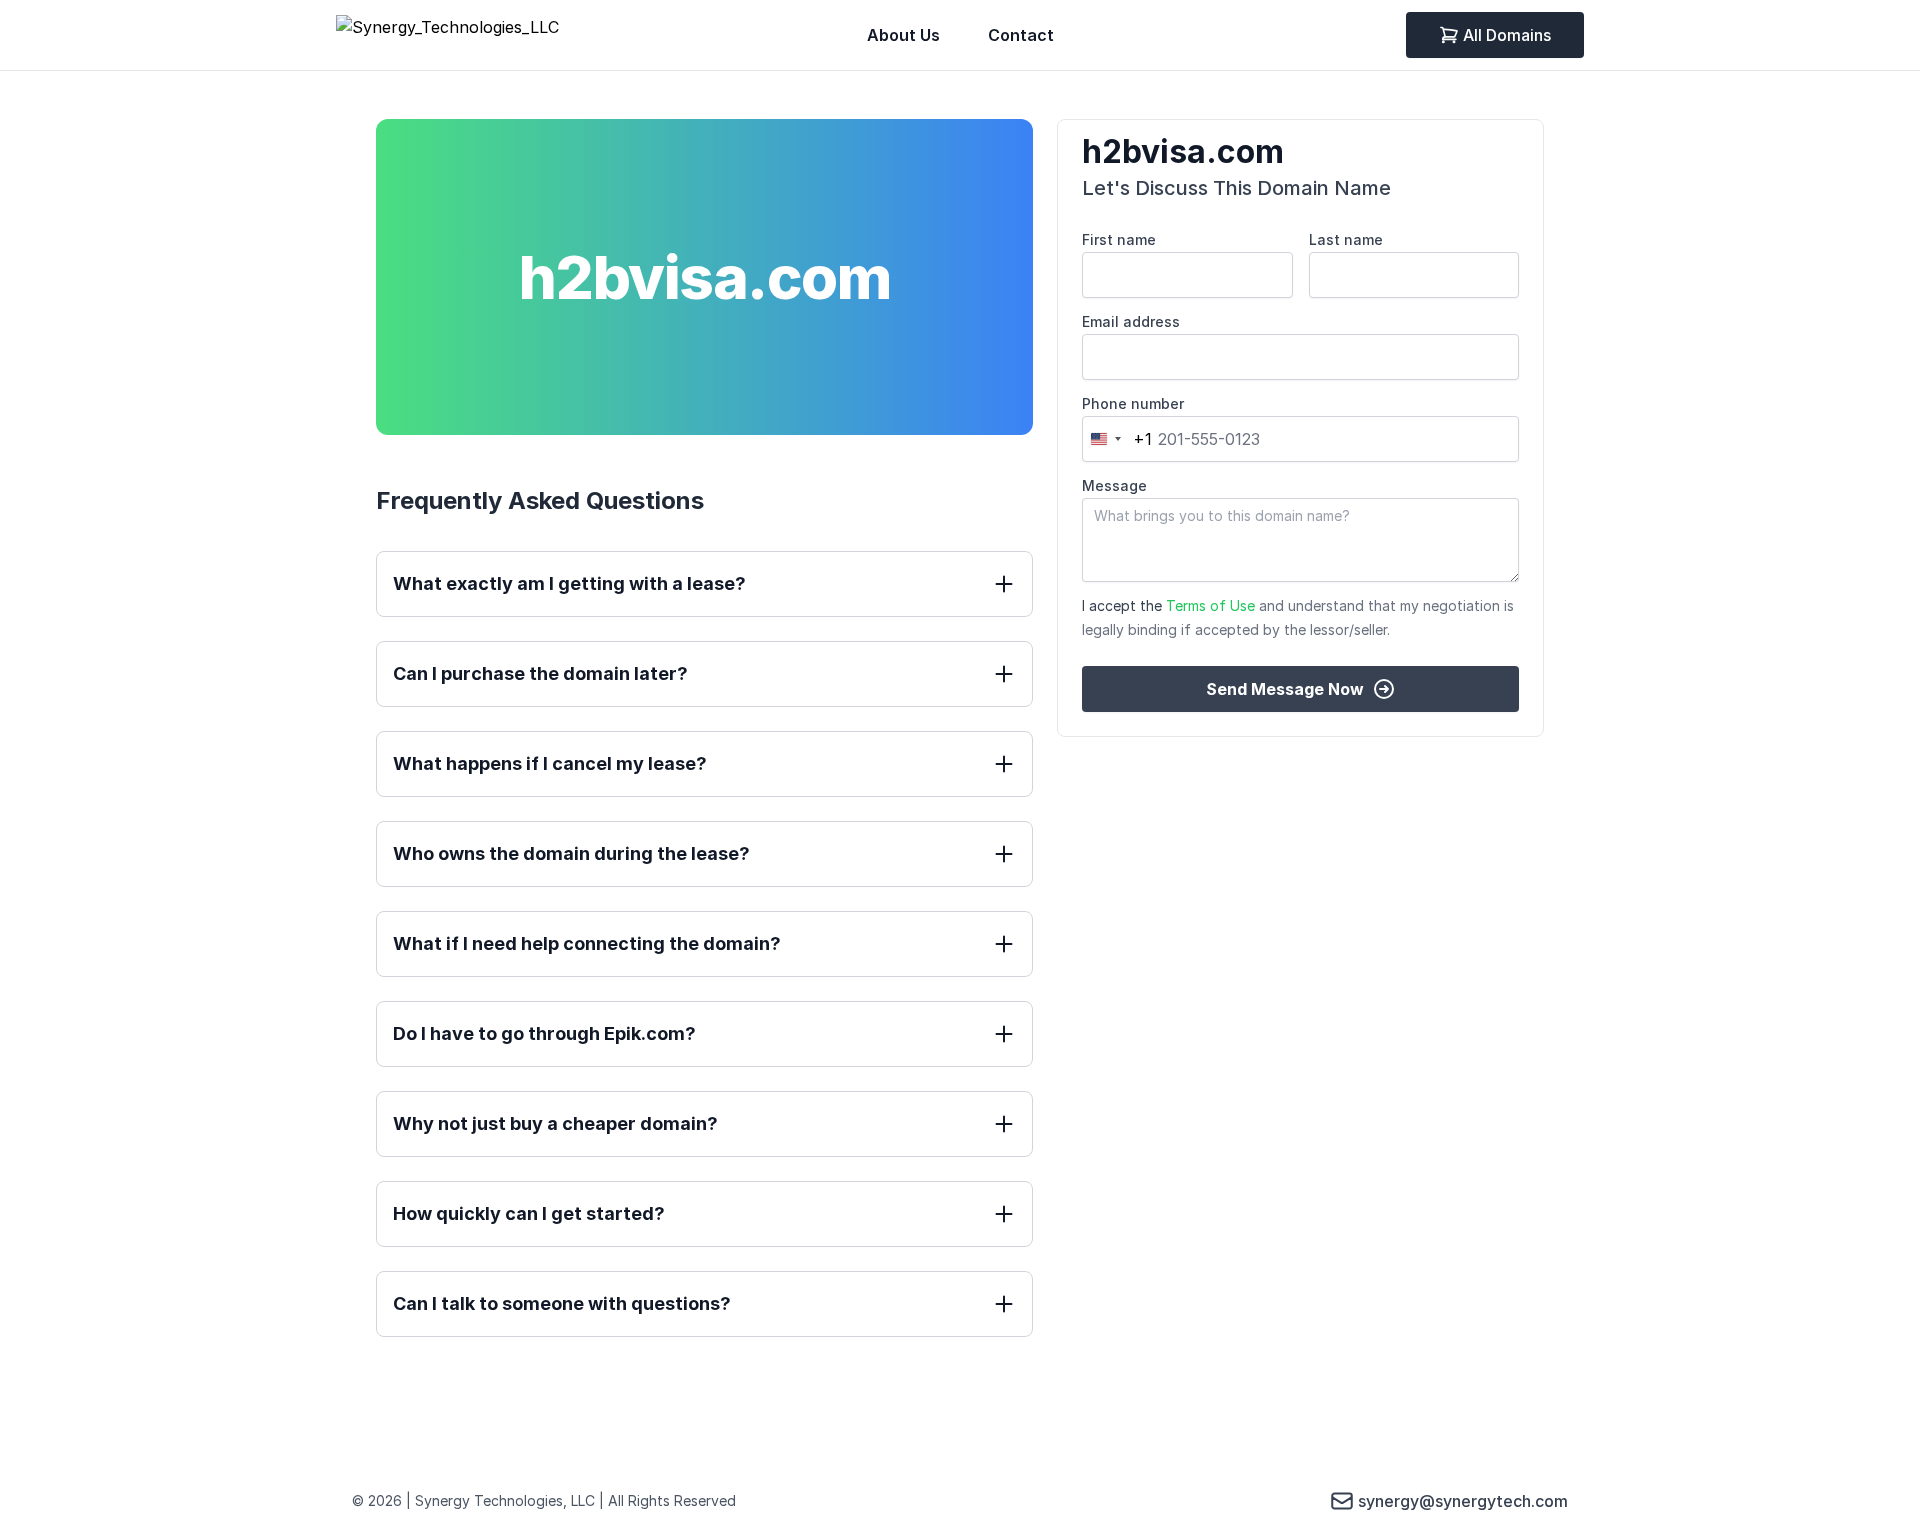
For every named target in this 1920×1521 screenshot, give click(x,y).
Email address (1131, 321)
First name (1119, 239)
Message (1114, 485)
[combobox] (1117, 439)
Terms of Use (1210, 605)
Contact (1021, 35)
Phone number (1133, 403)
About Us (903, 35)
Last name (1346, 239)
